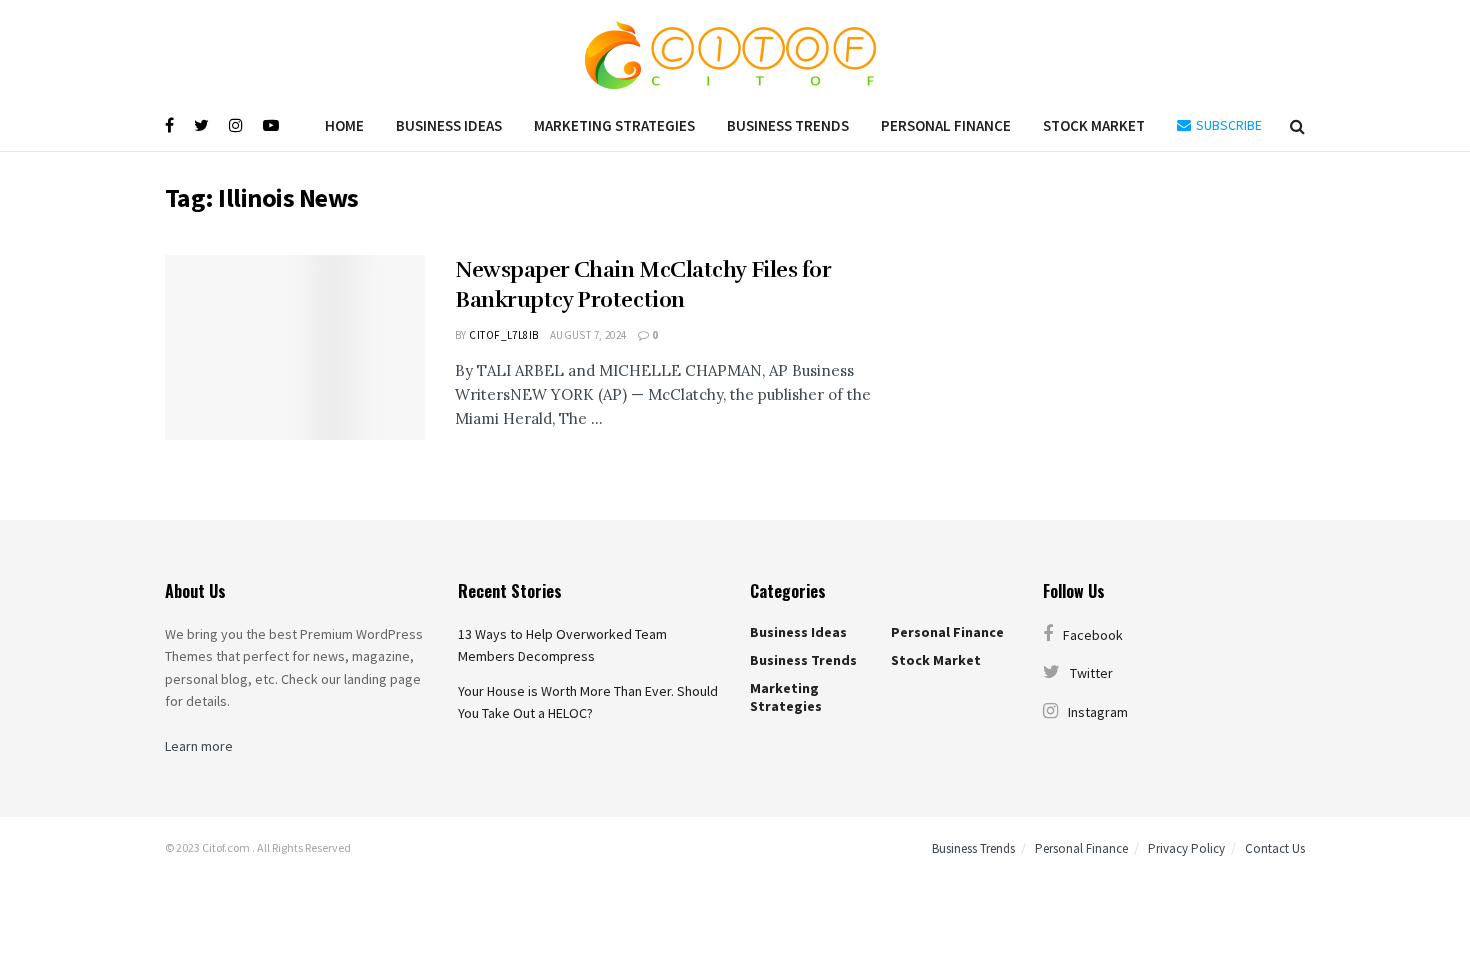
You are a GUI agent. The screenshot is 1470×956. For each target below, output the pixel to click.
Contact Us (1275, 848)
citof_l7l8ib (503, 335)
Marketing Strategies (614, 125)
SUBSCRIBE (1227, 125)
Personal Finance (946, 125)
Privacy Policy (1186, 848)
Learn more (199, 746)
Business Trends (788, 125)
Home (344, 125)
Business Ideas (449, 125)
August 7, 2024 (588, 335)
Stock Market (1094, 125)
